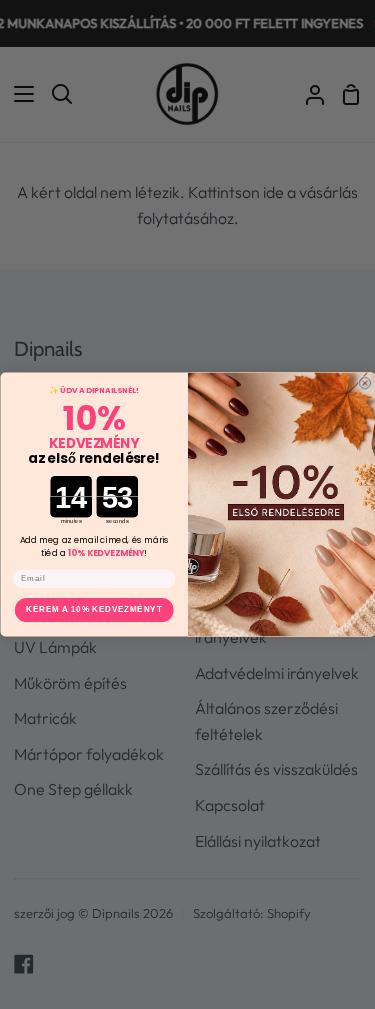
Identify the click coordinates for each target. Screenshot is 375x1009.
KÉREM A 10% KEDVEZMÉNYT (94, 610)
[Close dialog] (365, 383)
